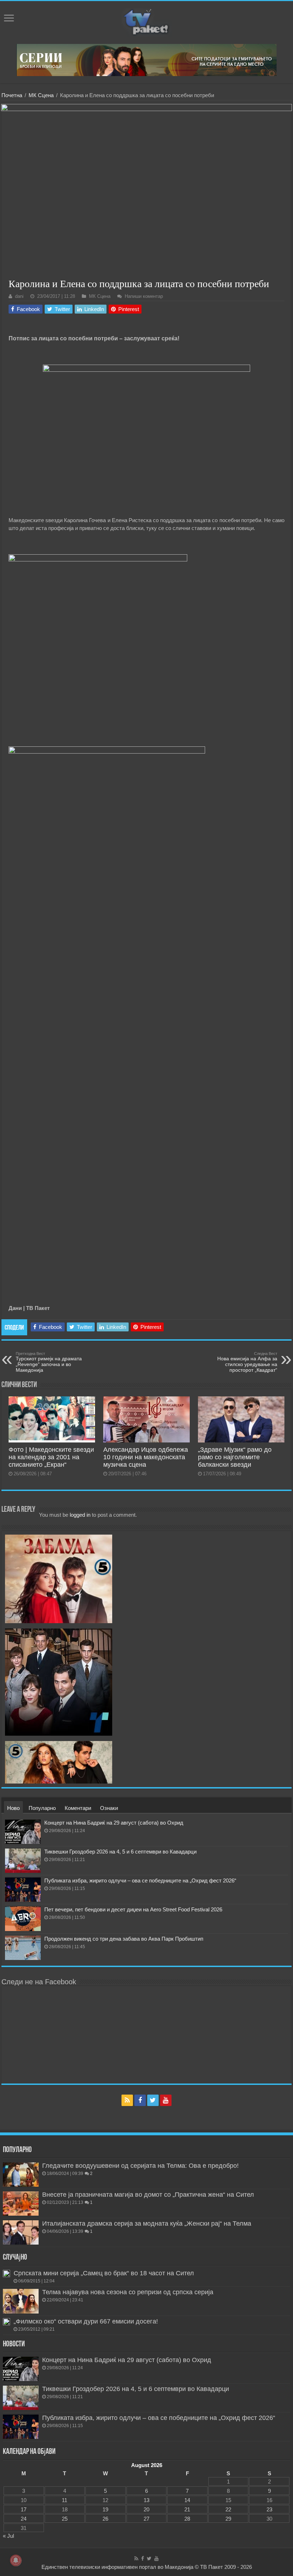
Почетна (12, 95)
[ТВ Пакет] (146, 21)
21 (187, 2509)
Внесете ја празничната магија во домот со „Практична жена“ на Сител (148, 2195)
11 (64, 2500)
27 (146, 2519)
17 (24, 2509)
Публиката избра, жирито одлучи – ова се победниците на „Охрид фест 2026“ (140, 1880)
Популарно (42, 1808)
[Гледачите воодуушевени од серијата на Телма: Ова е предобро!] (21, 2175)
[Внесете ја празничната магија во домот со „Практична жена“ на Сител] (21, 2204)
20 (146, 2509)
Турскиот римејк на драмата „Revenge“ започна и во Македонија (49, 1362)
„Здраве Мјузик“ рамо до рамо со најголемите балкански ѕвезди (235, 1457)
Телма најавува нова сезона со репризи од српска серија (128, 2292)
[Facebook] (140, 2100)
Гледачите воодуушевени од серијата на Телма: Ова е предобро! (140, 2166)
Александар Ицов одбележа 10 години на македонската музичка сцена (146, 1457)
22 (228, 2509)
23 (269, 2509)
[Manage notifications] (16, 2560)
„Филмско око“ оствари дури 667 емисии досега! (86, 2321)
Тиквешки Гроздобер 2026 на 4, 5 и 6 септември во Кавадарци (120, 1852)
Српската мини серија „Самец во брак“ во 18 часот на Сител (104, 2273)
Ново (13, 1808)
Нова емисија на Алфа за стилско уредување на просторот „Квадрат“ (247, 1362)
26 (105, 2519)
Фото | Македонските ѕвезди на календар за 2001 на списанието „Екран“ (51, 1457)
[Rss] (127, 2100)
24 (24, 2519)
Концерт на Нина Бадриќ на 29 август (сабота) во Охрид (114, 1823)
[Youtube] (166, 2100)
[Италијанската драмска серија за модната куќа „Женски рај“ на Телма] (21, 2232)
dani (19, 296)
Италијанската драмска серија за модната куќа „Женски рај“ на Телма (147, 2224)
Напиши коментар (144, 296)
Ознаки (109, 1808)
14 (187, 2500)
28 (187, 2519)
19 (105, 2509)
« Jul (8, 2536)
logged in (80, 1515)
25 (65, 2519)
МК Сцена (41, 95)
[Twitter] (153, 2100)
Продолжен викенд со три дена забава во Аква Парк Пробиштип (124, 1939)
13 (146, 2500)
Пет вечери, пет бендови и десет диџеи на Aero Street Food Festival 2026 (133, 1909)
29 (228, 2519)
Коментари (78, 1808)
